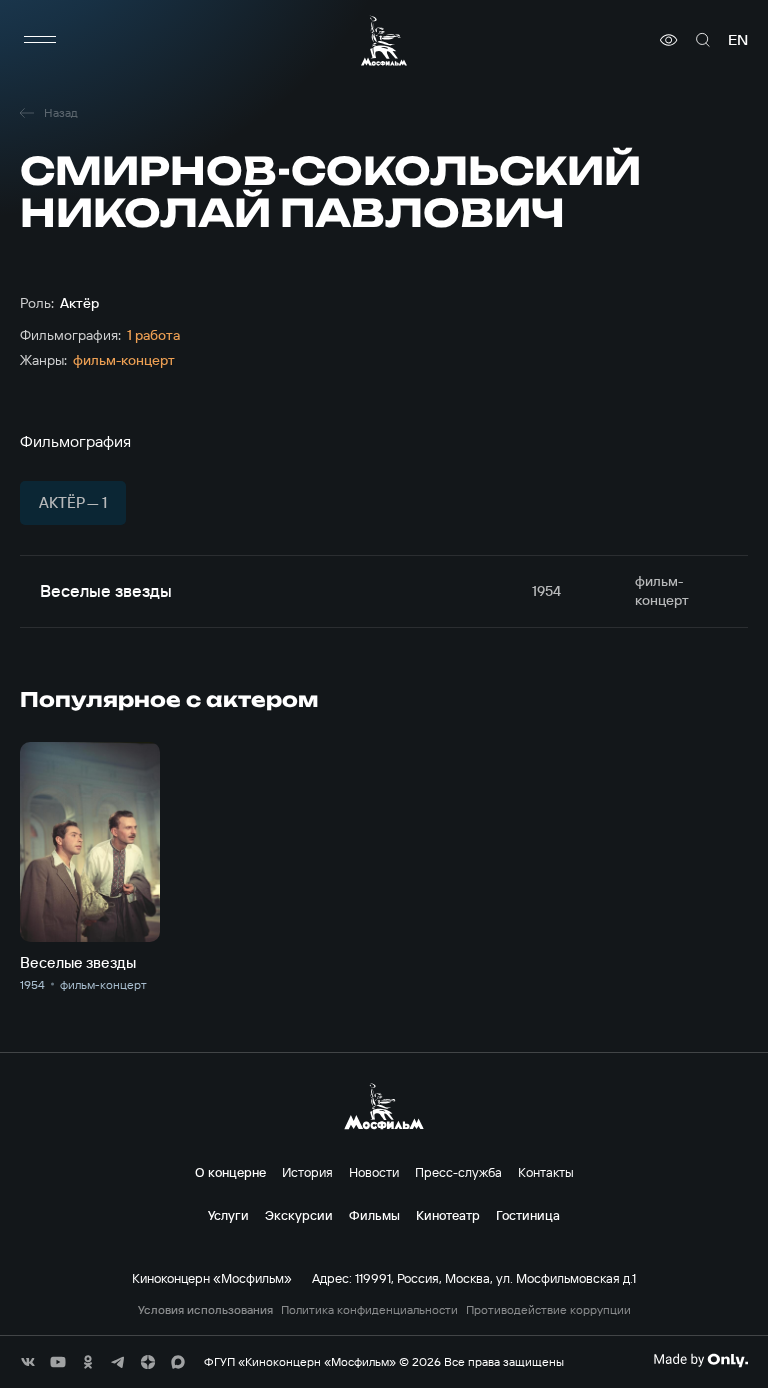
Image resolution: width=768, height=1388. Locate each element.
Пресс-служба (458, 1172)
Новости (374, 1172)
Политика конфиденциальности (369, 1310)
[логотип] (384, 40)
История (307, 1172)
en (738, 40)
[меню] (40, 40)
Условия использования (205, 1310)
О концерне (230, 1172)
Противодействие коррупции (548, 1310)
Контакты (546, 1172)
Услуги (228, 1215)
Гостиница (528, 1215)
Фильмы (374, 1215)
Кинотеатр (448, 1215)
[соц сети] (28, 1362)
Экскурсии (299, 1215)
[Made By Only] (700, 1360)
